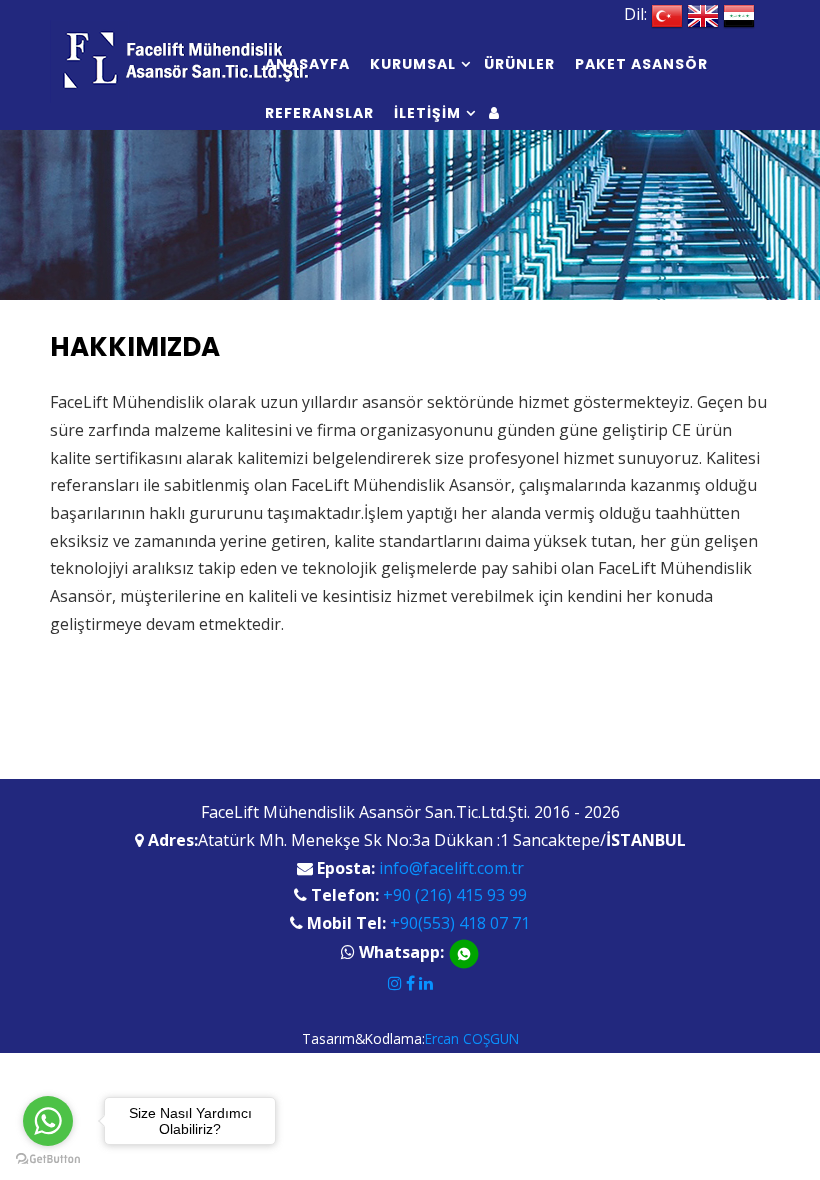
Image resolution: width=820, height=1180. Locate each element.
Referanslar (319, 113)
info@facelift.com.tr (451, 868)
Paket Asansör (641, 64)
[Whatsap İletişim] (464, 952)
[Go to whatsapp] (48, 1121)
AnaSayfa (307, 64)
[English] (703, 14)
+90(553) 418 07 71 (460, 923)
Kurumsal (413, 64)
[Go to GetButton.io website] (48, 1159)
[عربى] (739, 14)
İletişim (427, 113)
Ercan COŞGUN (472, 1038)
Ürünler (519, 64)
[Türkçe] (667, 14)
